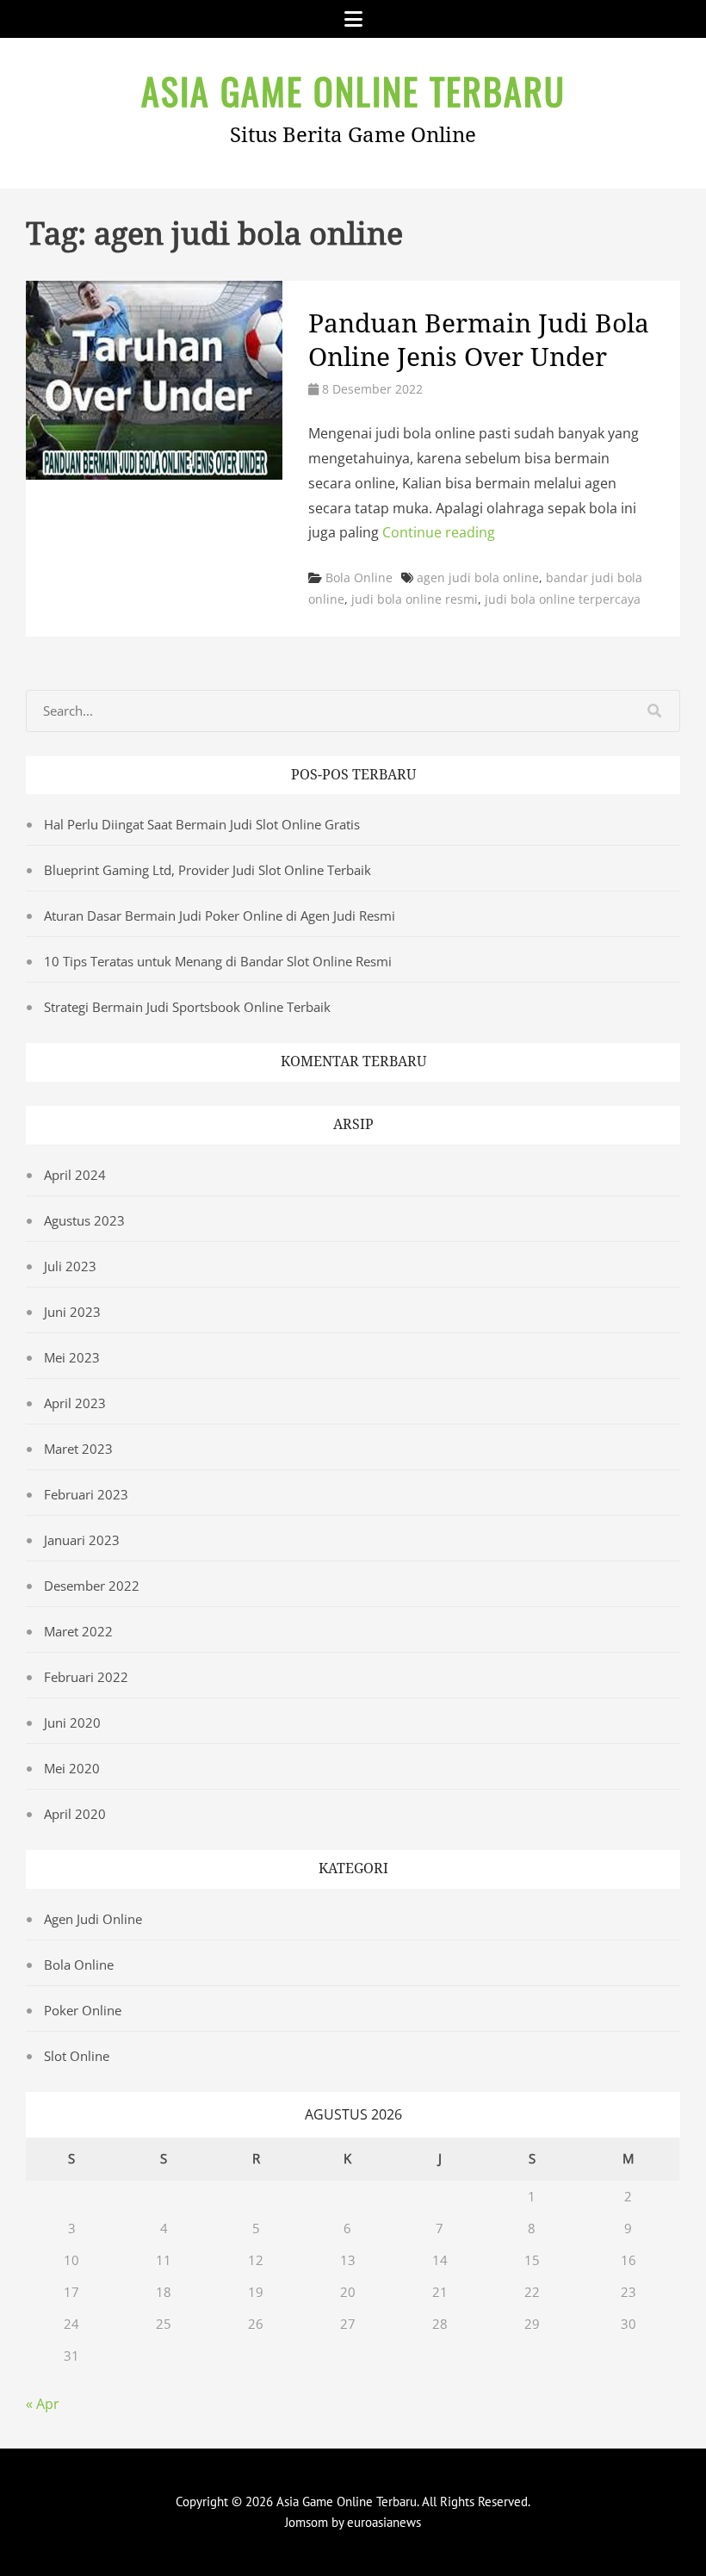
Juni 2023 (72, 1312)
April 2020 (75, 1814)
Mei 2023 (72, 1357)
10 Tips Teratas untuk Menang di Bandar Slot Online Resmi (218, 961)
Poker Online (83, 2010)
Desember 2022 (92, 1586)
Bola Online (359, 577)
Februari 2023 (86, 1494)
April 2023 (75, 1403)
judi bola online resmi (415, 599)
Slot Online (77, 2056)
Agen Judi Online (93, 1919)
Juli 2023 (70, 1266)
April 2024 (75, 1175)
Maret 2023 (78, 1449)
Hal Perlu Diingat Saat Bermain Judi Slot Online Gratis (202, 824)
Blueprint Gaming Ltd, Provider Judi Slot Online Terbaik (207, 870)
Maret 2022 (78, 1631)
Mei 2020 (72, 1768)
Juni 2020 (72, 1723)
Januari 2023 (82, 1540)
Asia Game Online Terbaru (353, 90)
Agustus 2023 (84, 1220)
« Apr (43, 2404)
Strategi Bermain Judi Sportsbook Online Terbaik (187, 1007)
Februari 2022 (86, 1677)
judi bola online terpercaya (563, 599)
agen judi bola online (478, 577)
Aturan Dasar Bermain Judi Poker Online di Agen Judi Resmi (220, 916)
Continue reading (439, 532)
